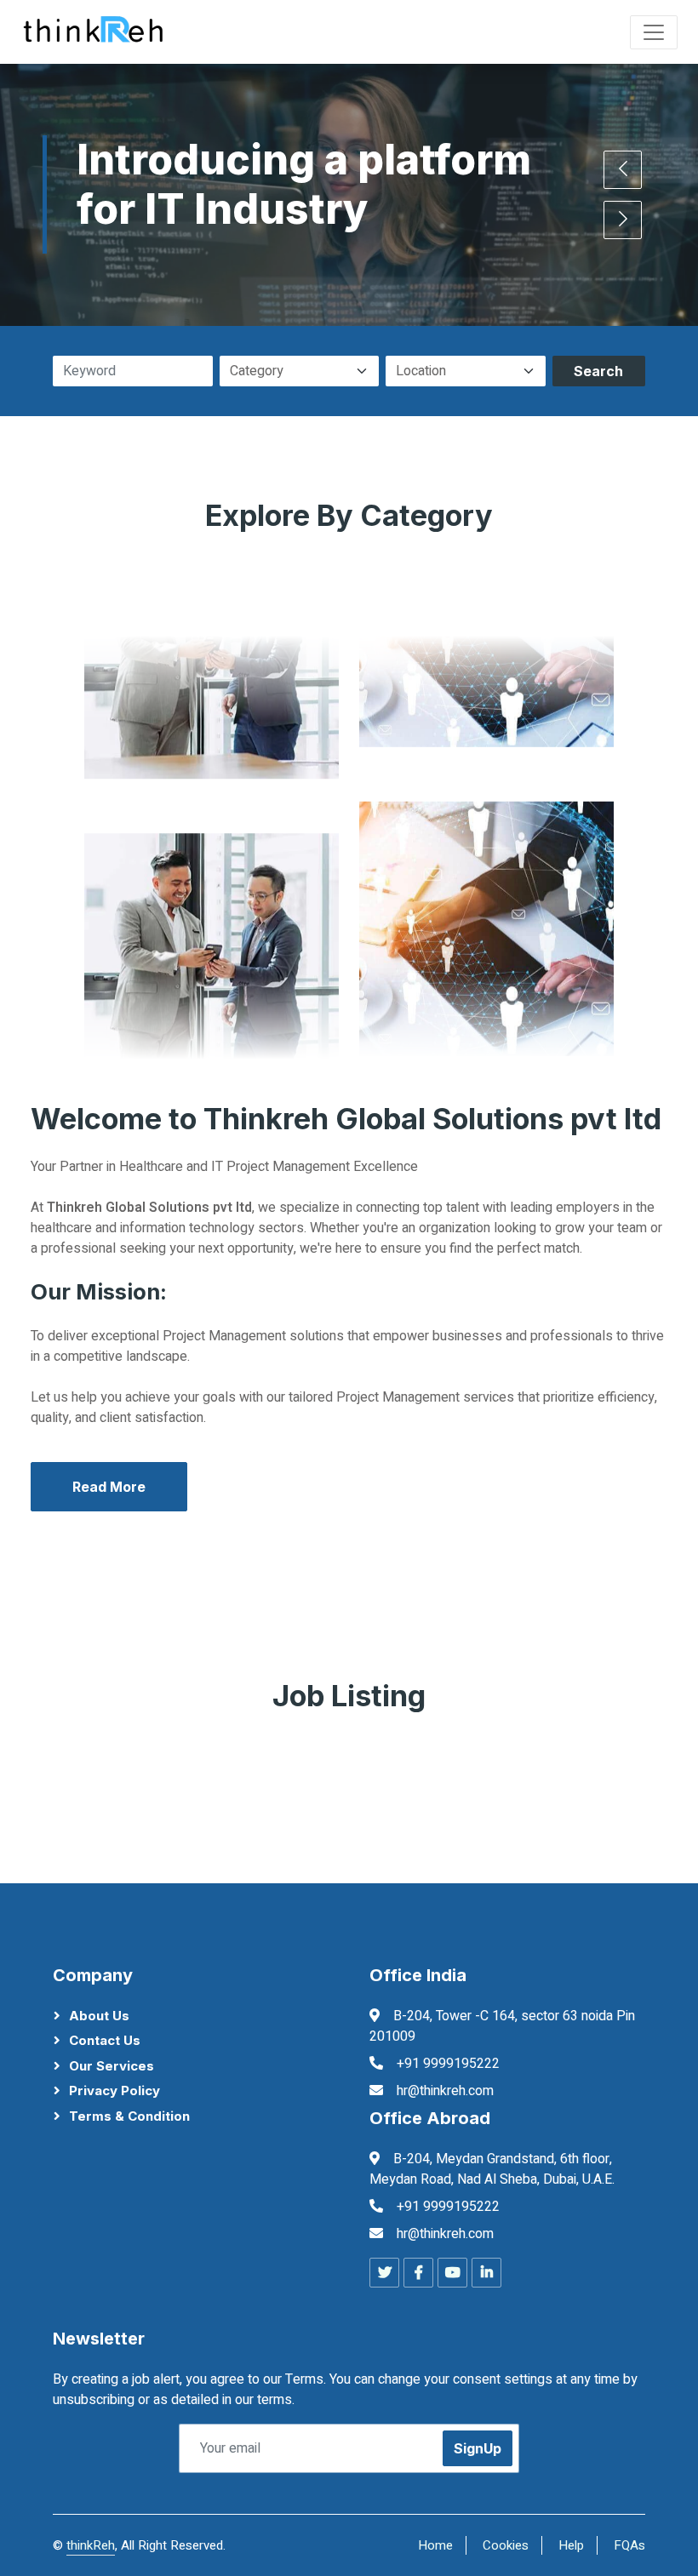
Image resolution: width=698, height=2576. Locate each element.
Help (571, 2545)
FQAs (629, 2545)
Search (598, 371)
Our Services (112, 2066)
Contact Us (105, 2040)
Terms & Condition (129, 2116)
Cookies (506, 2545)
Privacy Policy (114, 2091)
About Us (99, 2016)
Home (435, 2545)
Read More (109, 1487)
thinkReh (91, 2545)
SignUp (478, 2448)
